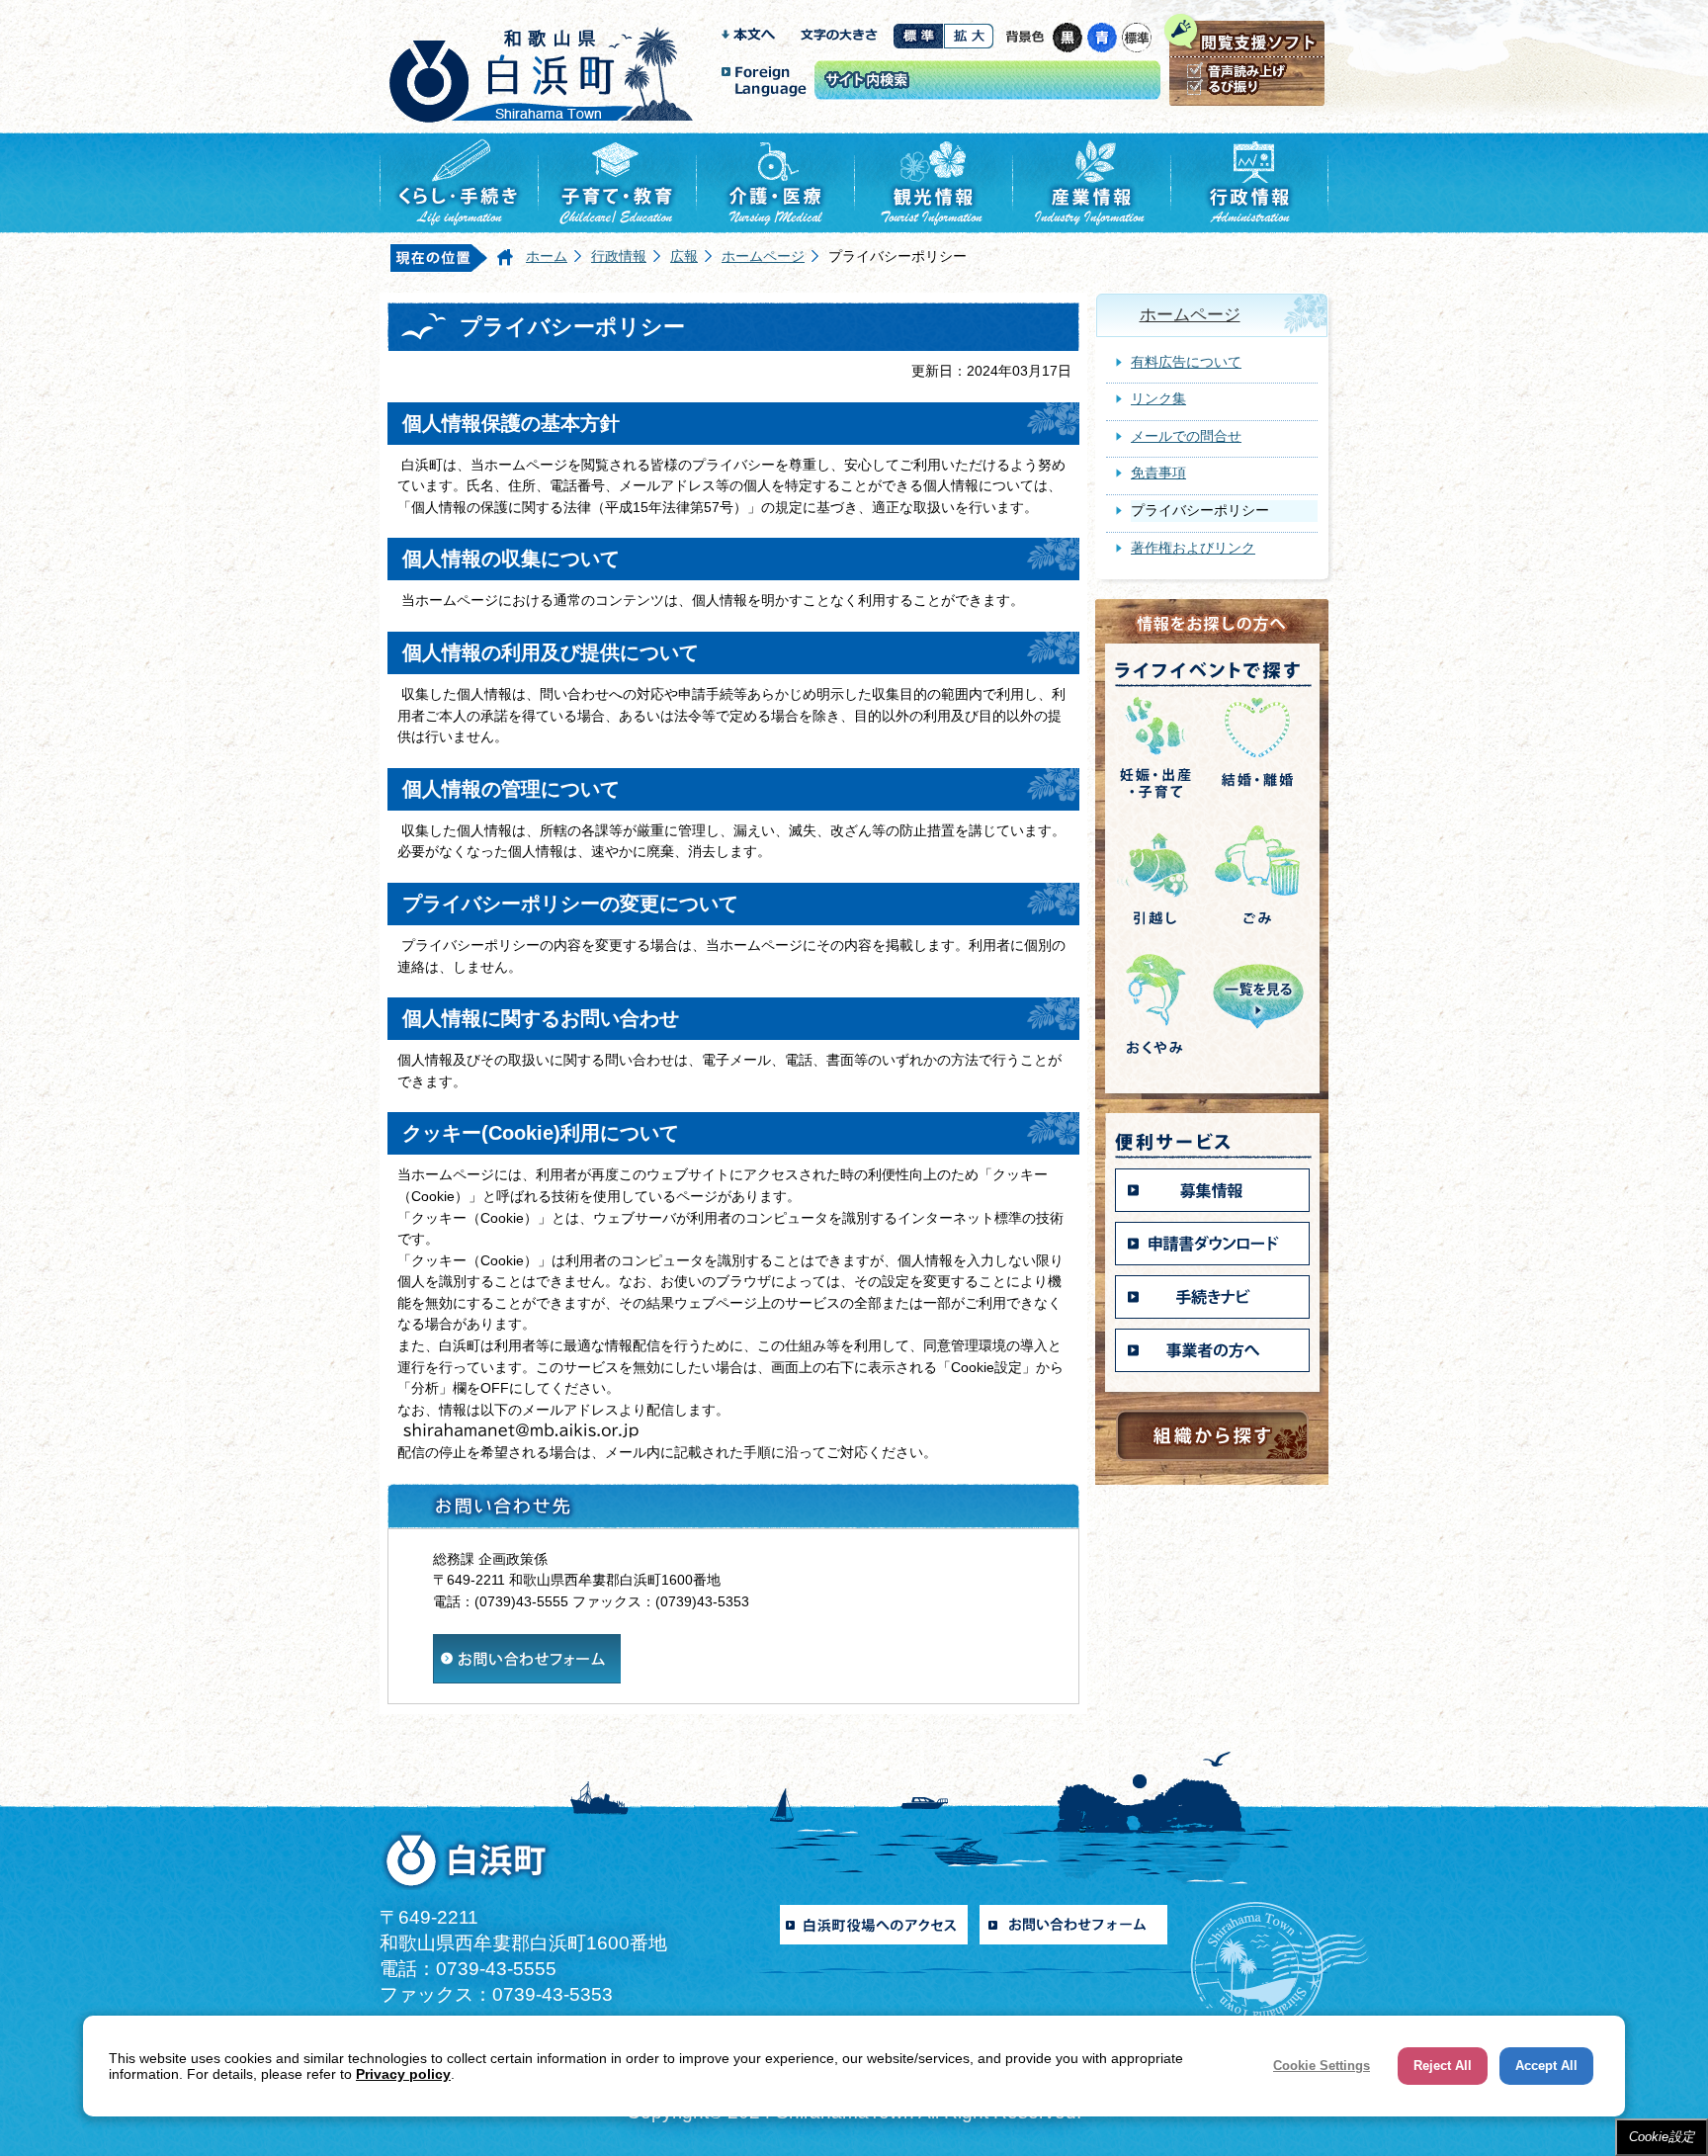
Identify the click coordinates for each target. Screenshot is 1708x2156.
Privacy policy (403, 2074)
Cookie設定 (1662, 2137)
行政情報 (619, 256)
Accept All (1546, 2066)
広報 (684, 256)
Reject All (1443, 2066)
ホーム (547, 256)
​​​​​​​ (527, 1644)
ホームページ (763, 256)
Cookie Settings (1322, 2066)
